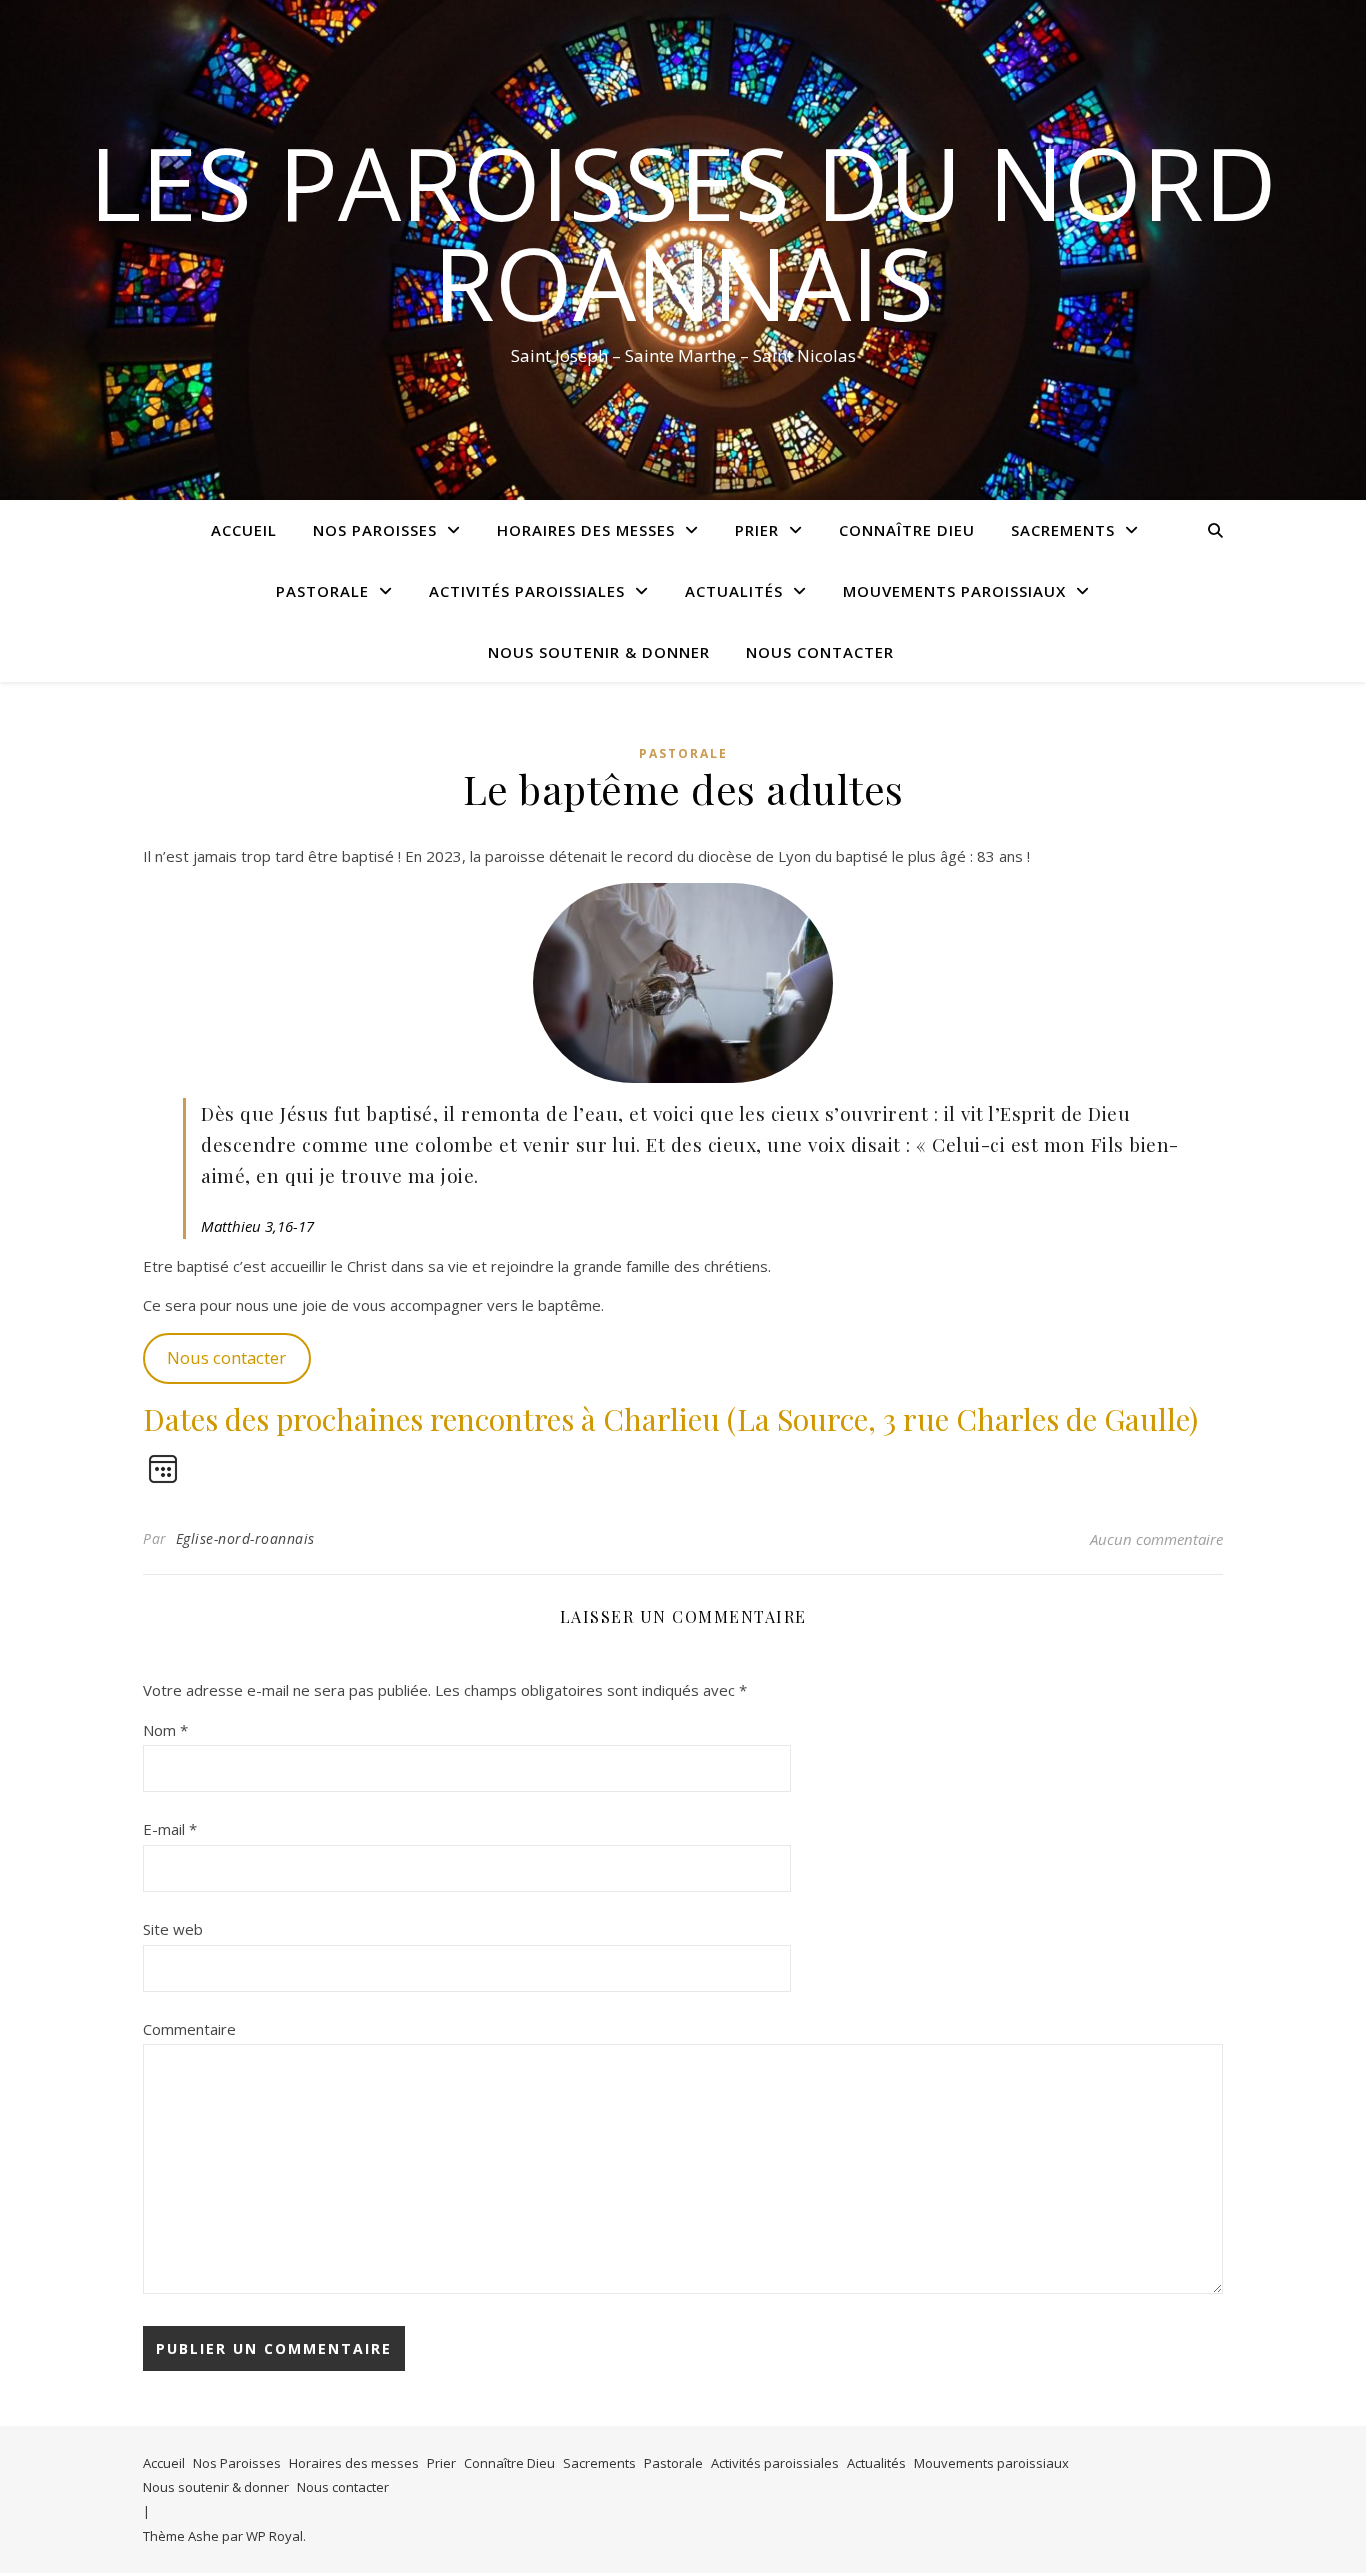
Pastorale (322, 591)
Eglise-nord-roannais (245, 1538)
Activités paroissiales (527, 591)
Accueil (244, 530)
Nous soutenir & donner (599, 652)
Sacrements (1063, 530)
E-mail (170, 1829)
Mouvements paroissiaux (954, 591)
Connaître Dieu (907, 530)
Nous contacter (820, 652)
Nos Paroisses (375, 530)
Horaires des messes (586, 530)
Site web (173, 1929)
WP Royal (274, 2536)
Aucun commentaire (1156, 1539)
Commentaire (189, 2029)
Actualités (734, 591)
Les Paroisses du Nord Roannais (683, 232)
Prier (757, 530)
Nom (165, 1730)
